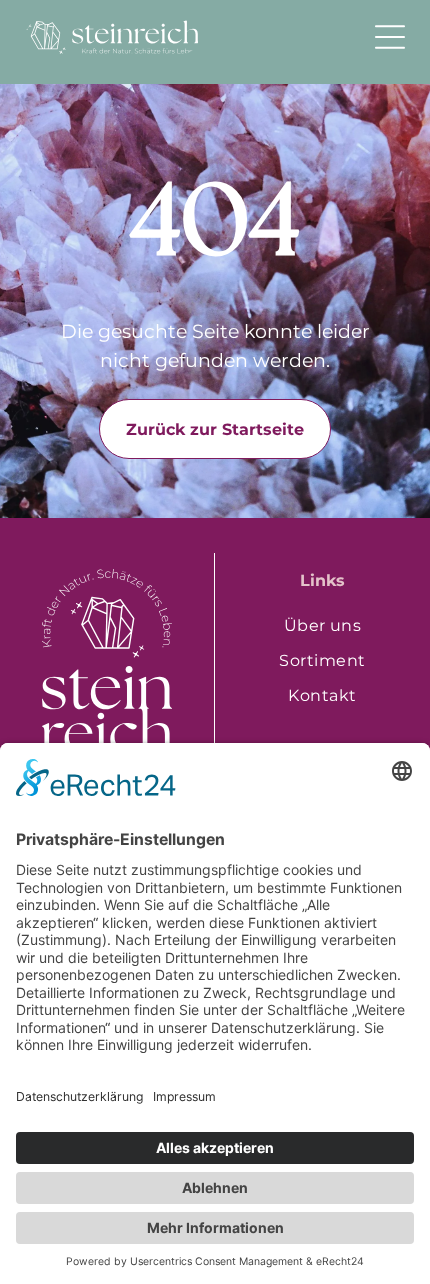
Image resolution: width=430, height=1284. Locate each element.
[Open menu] (390, 37)
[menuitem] (322, 625)
